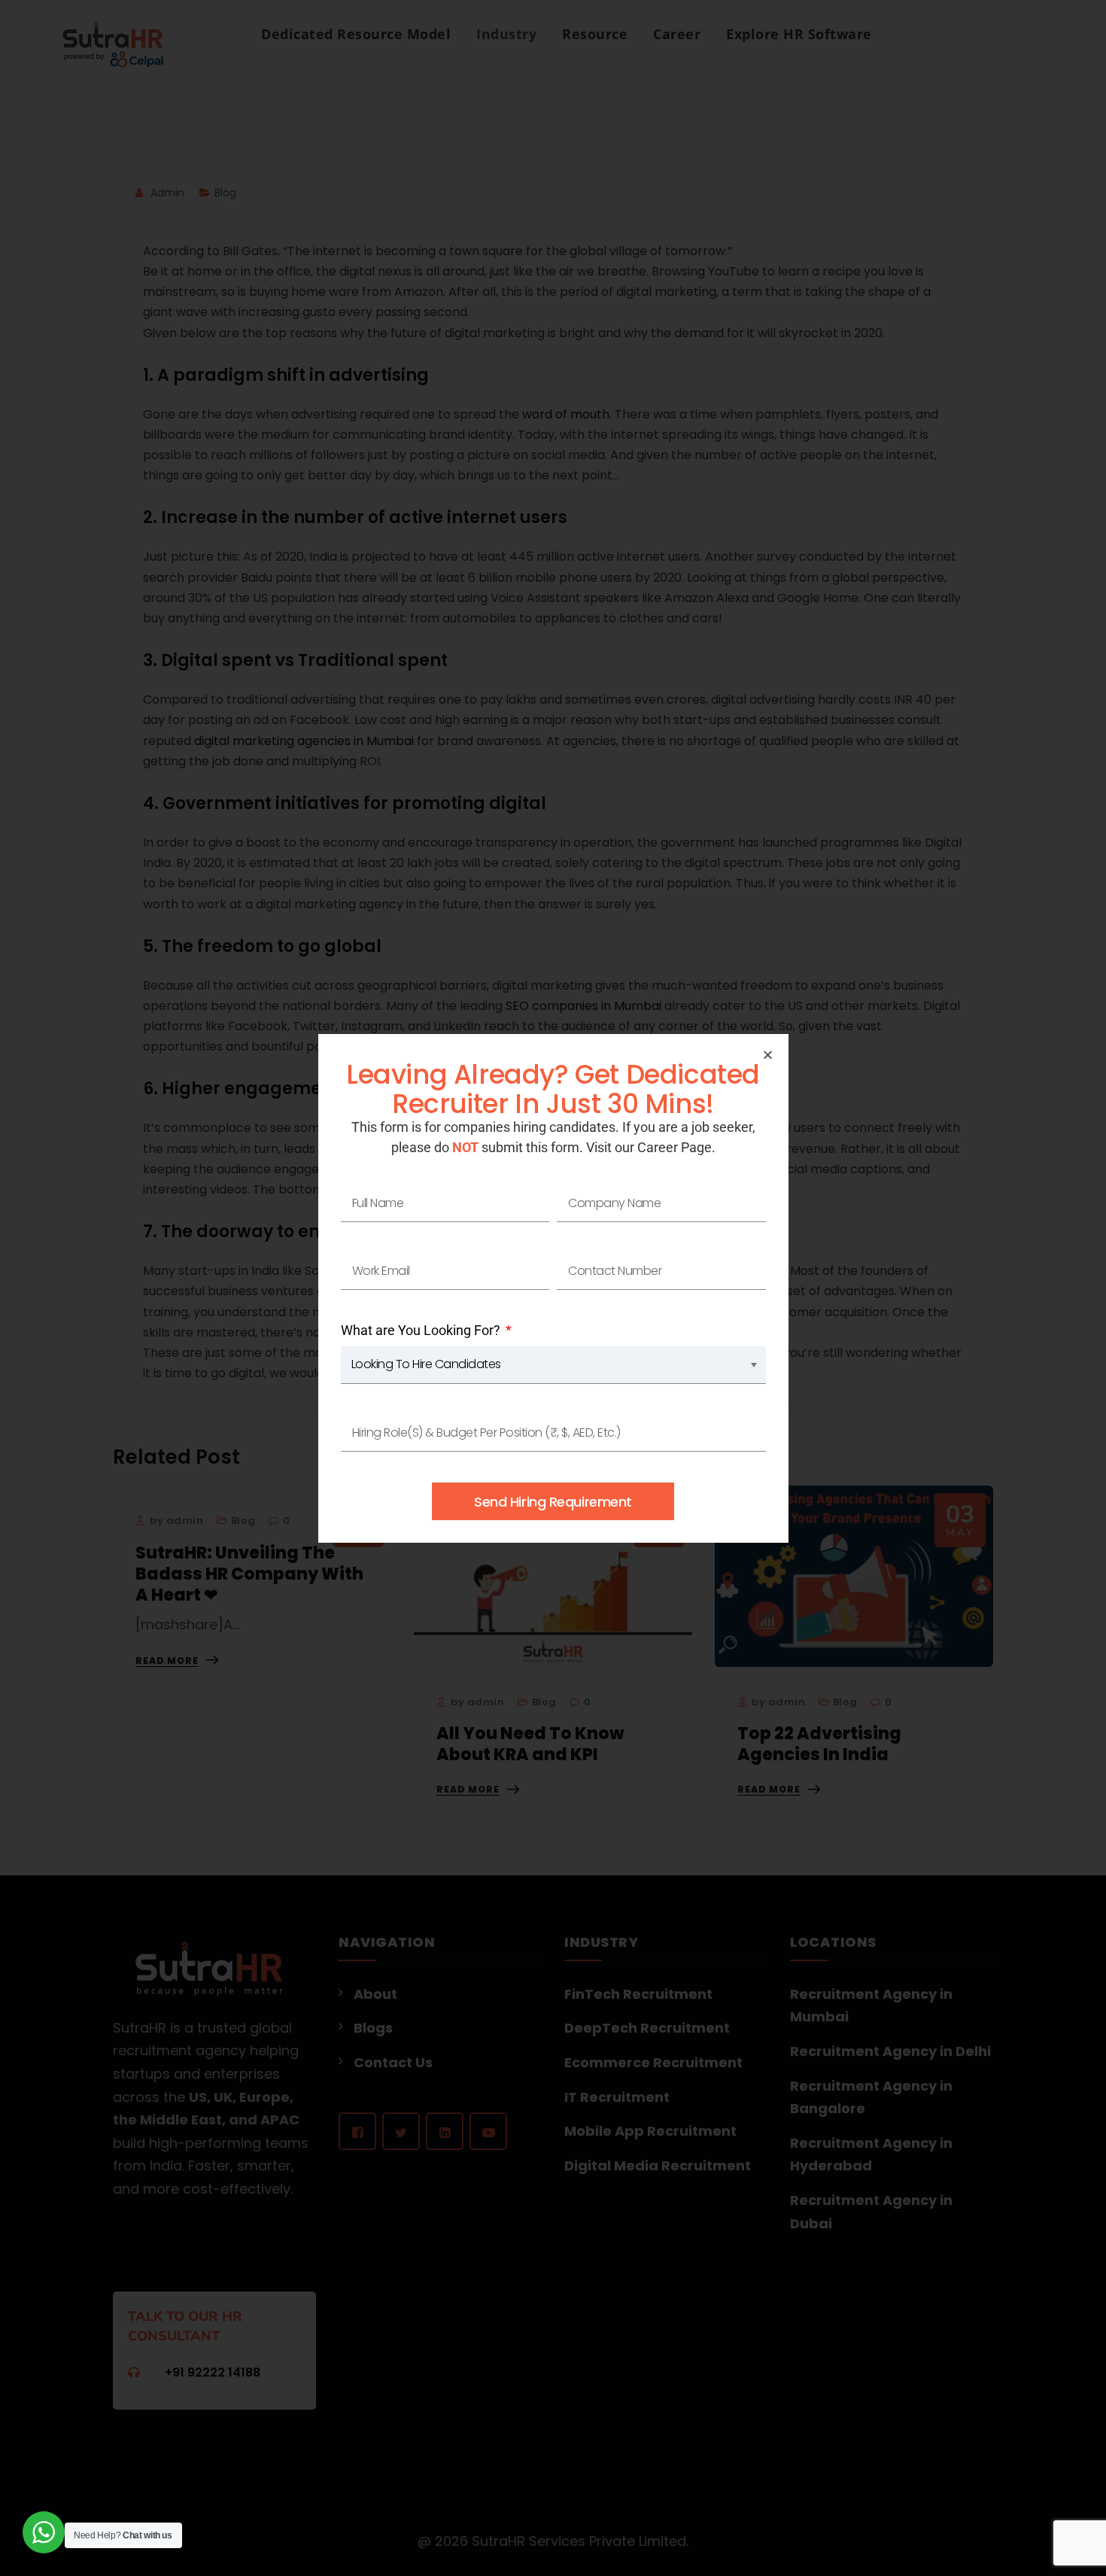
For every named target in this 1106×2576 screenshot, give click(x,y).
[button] (768, 1055)
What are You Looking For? (422, 1330)
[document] (553, 1288)
